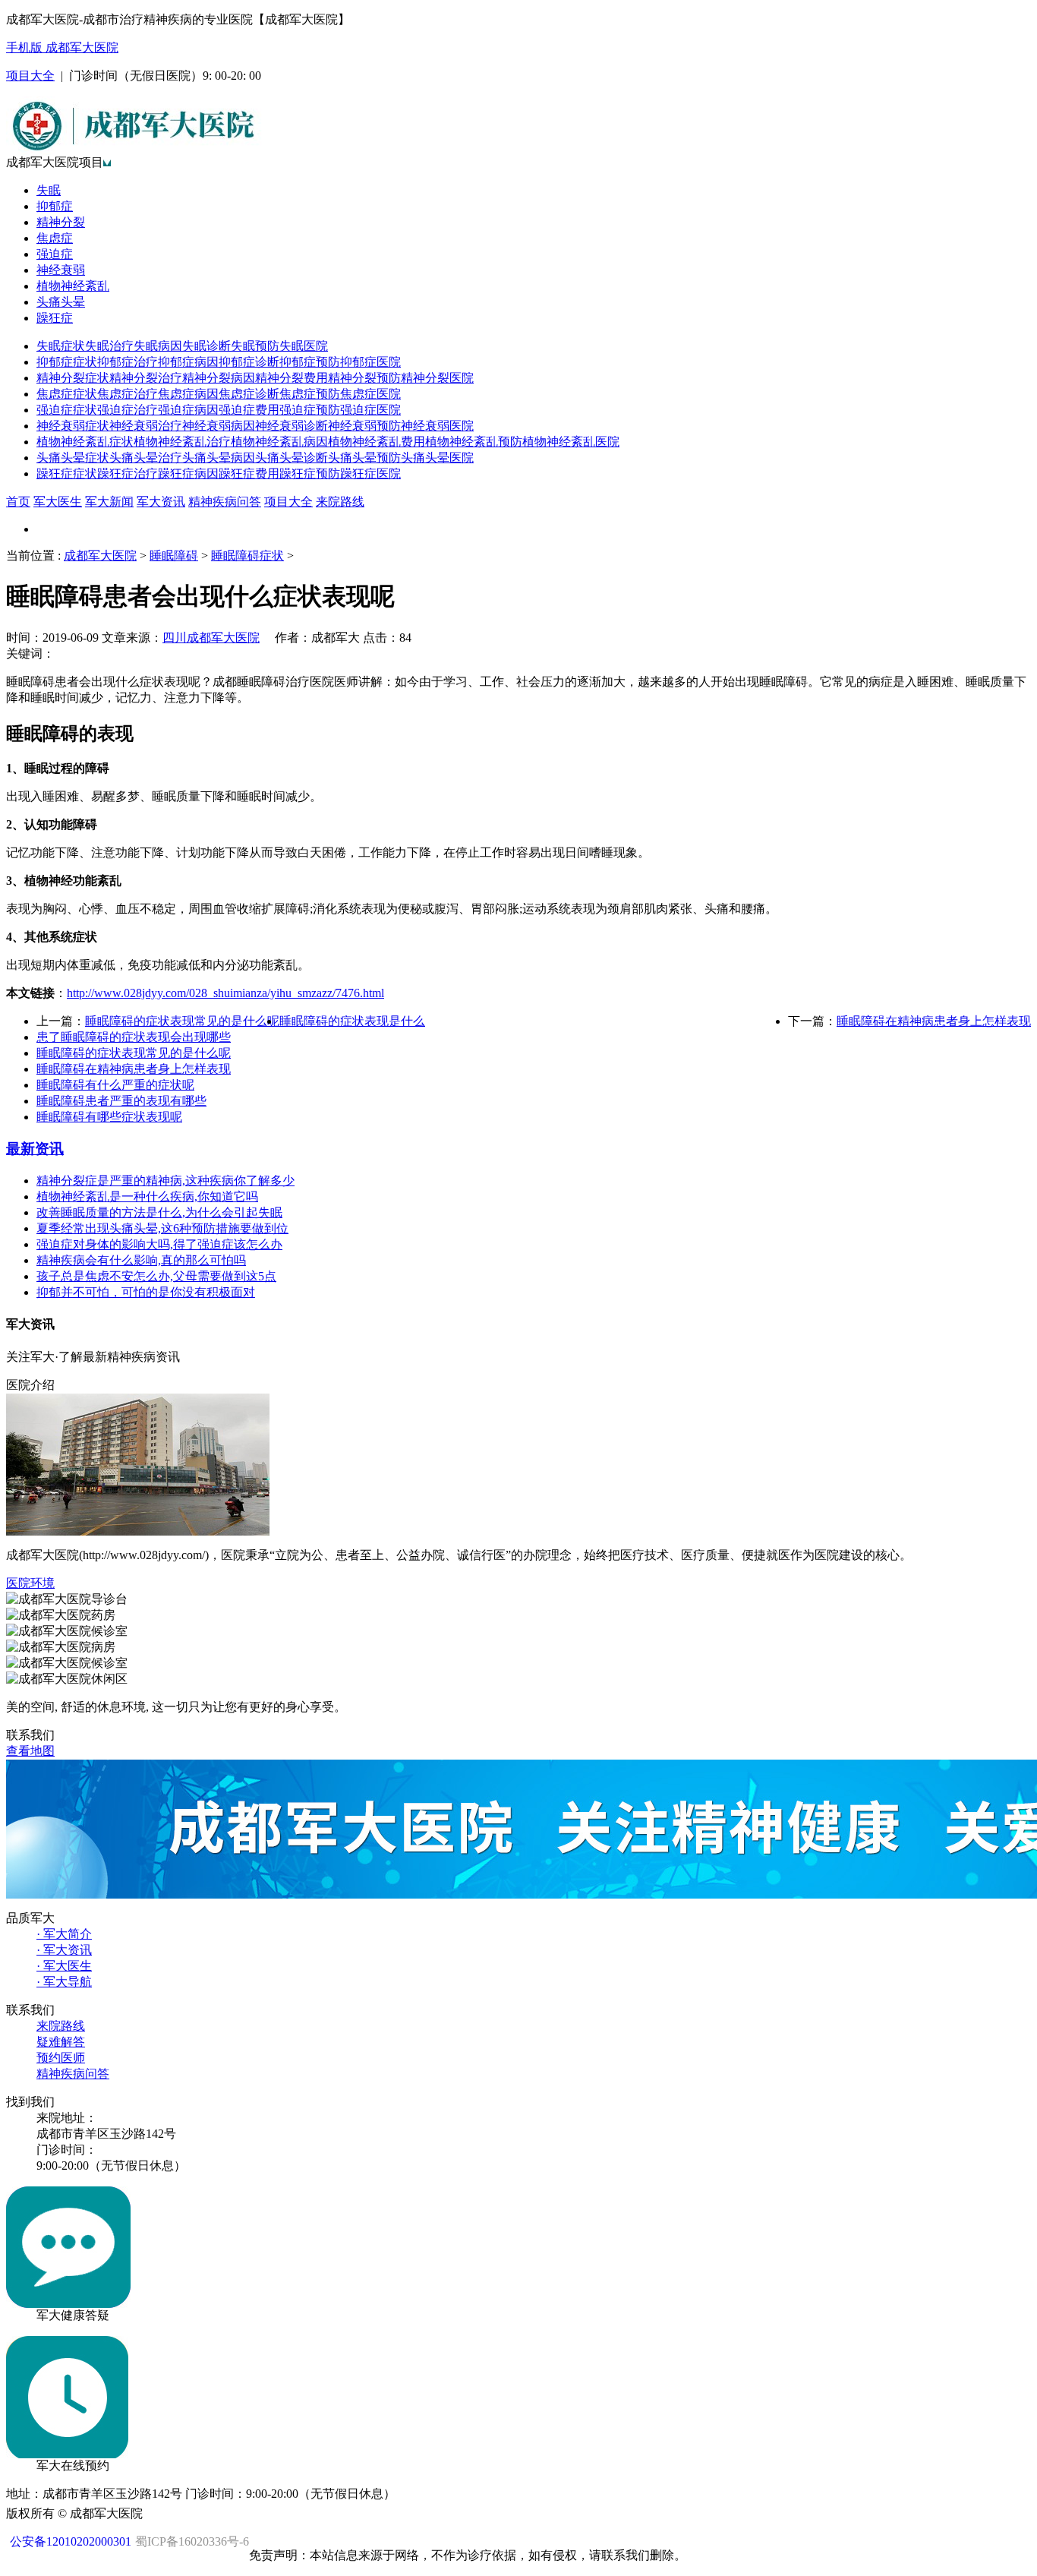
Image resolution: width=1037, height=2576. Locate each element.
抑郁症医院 (370, 362)
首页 (18, 502)
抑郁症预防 (310, 362)
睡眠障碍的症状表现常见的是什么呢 (182, 1021)
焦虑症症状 (67, 394)
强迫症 (55, 254)
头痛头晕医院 (437, 458)
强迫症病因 (188, 410)
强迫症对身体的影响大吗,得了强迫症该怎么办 (159, 1244)
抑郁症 (55, 206)
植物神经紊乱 (73, 286)
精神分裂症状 (73, 378)
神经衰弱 (61, 270)
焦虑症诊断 (249, 394)
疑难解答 (61, 2042)
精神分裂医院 (437, 378)
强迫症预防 (310, 410)
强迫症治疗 (128, 410)
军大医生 (58, 502)
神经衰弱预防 (364, 426)
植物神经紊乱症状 (85, 442)
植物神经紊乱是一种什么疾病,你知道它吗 (147, 1196)
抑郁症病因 (188, 362)
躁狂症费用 (249, 474)
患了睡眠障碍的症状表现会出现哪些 (134, 1037)
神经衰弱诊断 (292, 426)
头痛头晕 (61, 302)
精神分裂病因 (219, 378)
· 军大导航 (64, 1982)
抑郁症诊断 (249, 362)
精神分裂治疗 (146, 378)
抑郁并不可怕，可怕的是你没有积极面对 (146, 1292)
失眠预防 (255, 346)
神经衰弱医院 (437, 426)
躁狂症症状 (67, 474)
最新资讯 (35, 1149)
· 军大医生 (64, 1966)
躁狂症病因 (188, 474)
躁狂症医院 (370, 474)
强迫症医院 (370, 410)
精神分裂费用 (292, 378)
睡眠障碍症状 (247, 556)
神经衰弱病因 (219, 426)
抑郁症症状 (67, 362)
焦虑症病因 (188, 394)
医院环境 (30, 1583)
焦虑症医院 (370, 394)
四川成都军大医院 (211, 638)
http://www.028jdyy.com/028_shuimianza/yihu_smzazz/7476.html (225, 993)
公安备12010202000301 (71, 2541)
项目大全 (30, 76)
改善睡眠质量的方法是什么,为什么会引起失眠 (159, 1212)
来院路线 (340, 502)
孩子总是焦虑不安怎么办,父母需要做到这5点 (156, 1276)
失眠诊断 (206, 346)
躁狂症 (55, 318)
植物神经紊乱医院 (571, 442)
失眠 (49, 190)
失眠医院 (304, 346)
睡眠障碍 (174, 556)
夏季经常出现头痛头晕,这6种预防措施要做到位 (162, 1228)
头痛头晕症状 (73, 458)
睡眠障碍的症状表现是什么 (352, 1021)
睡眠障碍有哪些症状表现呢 (109, 1117)
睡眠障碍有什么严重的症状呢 (115, 1085)
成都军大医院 (100, 556)
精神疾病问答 (225, 502)
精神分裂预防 (364, 378)
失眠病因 (158, 346)
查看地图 (30, 1751)
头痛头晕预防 (364, 458)
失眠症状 (61, 346)
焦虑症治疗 (128, 394)
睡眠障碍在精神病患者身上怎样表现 (934, 1021)
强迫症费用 (249, 410)
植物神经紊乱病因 (279, 442)
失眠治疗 (109, 346)
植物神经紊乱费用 (377, 442)
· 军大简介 (64, 1934)
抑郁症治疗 (128, 362)
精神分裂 (61, 222)
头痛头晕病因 (219, 458)
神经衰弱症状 (73, 426)
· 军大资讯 (64, 1950)
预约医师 (61, 2058)
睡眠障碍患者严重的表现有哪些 (121, 1101)
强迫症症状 (67, 410)
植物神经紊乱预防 (474, 442)
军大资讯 (161, 502)
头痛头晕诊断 (292, 458)
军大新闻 (109, 502)
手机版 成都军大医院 (62, 47)
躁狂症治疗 (128, 474)
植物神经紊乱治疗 (182, 442)
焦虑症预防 (310, 394)
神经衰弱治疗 (146, 426)
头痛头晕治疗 (146, 458)
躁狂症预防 (310, 474)
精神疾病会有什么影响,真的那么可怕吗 (141, 1260)
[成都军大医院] (134, 151)
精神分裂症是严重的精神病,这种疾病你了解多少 (165, 1181)
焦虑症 (55, 238)
